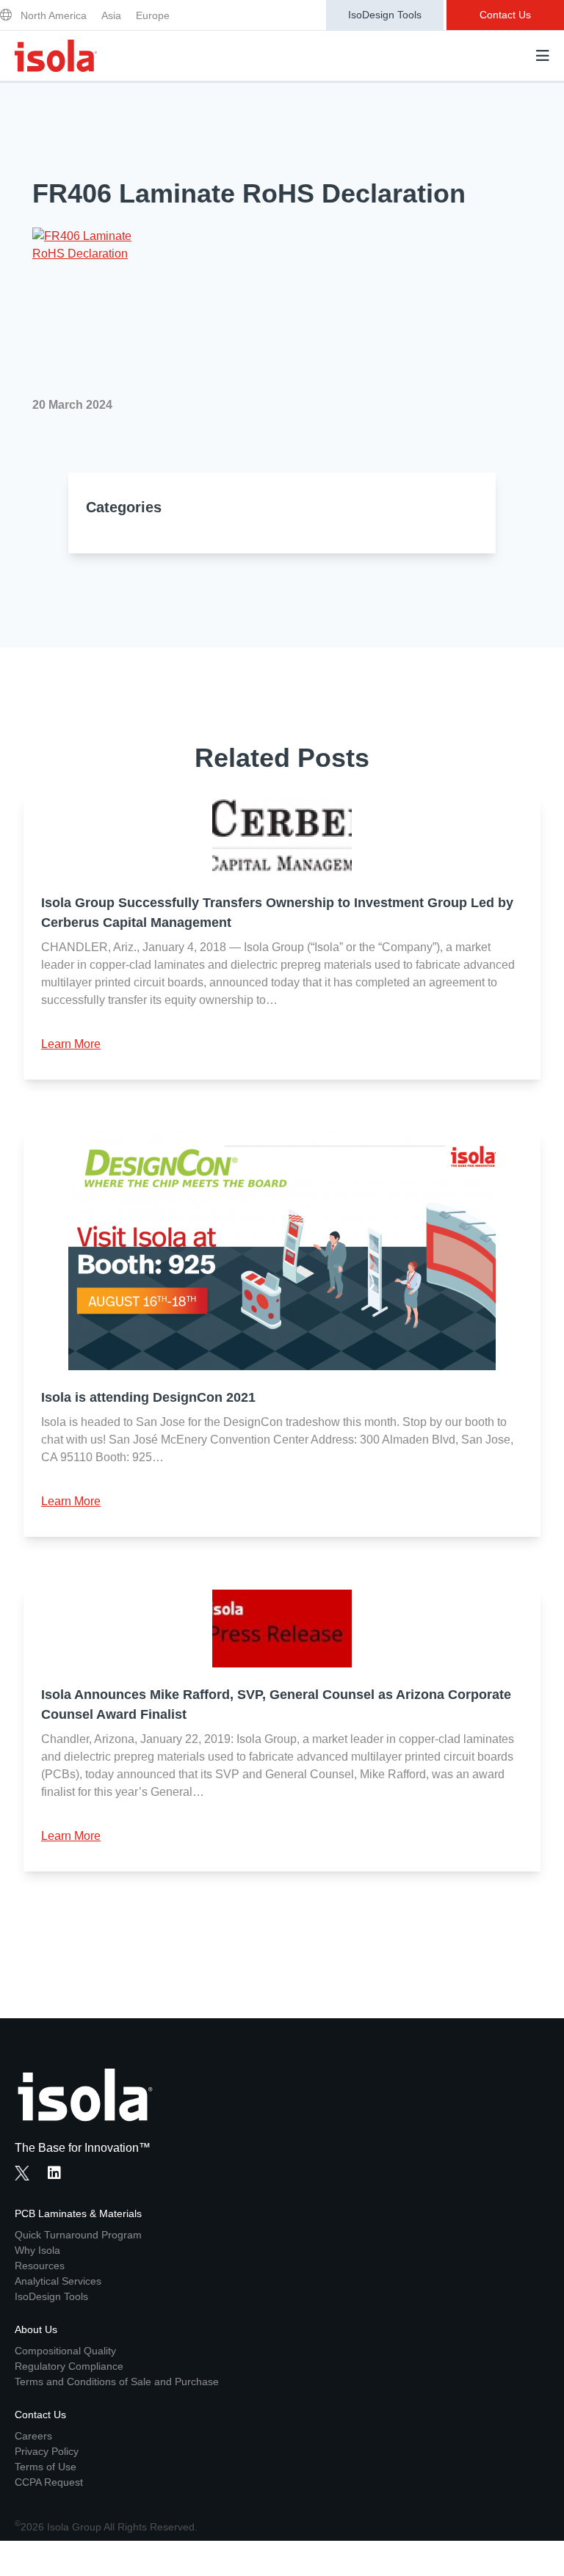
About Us (36, 2329)
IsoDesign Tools (385, 15)
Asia (111, 15)
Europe (153, 15)
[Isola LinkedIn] (59, 2175)
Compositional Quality (65, 2351)
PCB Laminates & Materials (78, 2213)
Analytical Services (58, 2281)
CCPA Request (49, 2482)
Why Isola (37, 2250)
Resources (40, 2266)
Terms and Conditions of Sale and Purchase (117, 2382)
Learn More (71, 1044)
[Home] (56, 56)
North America (54, 15)
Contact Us (505, 15)
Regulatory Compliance (69, 2366)
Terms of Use (46, 2467)
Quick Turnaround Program (78, 2235)
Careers (33, 2436)
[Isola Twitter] (22, 2173)
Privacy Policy (47, 2451)
